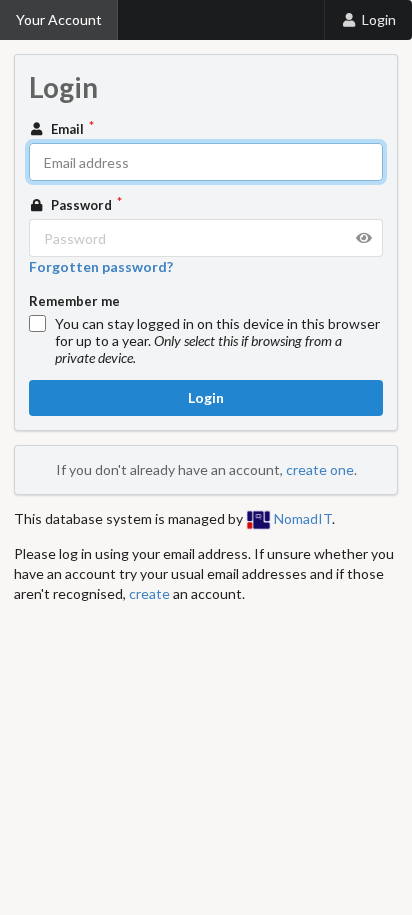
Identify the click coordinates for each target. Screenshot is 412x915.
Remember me (74, 301)
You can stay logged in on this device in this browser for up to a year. (217, 340)
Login (379, 19)
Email (67, 129)
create (149, 593)
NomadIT (301, 518)
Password (81, 205)
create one (320, 469)
